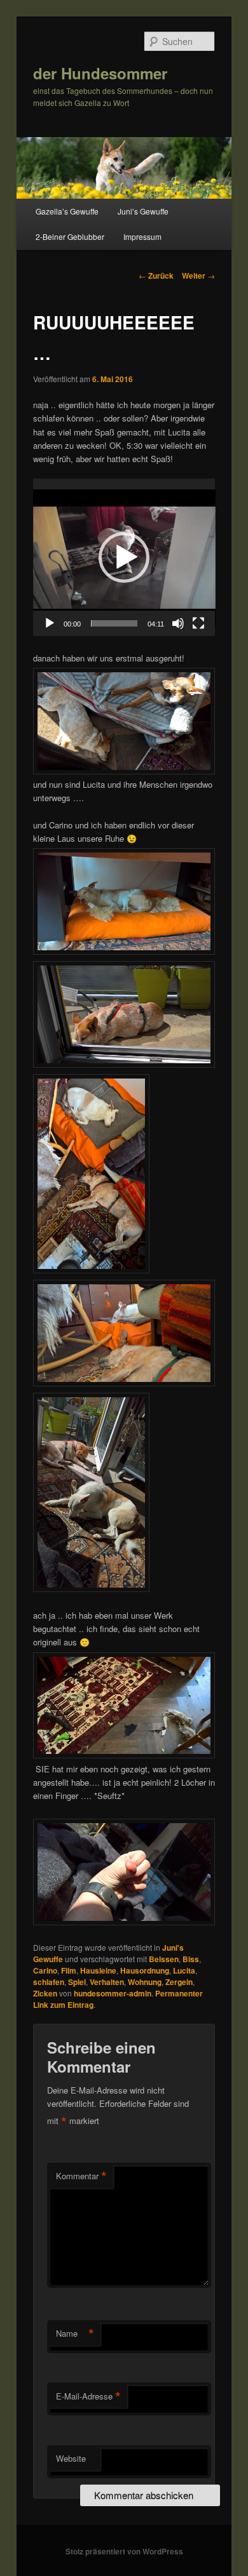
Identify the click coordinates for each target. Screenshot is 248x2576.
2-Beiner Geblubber (70, 236)
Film (69, 1970)
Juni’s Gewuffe (143, 211)
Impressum (142, 236)
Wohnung (145, 1982)
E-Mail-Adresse (88, 2396)
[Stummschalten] (178, 623)
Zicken (45, 1993)
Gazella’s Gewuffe (67, 211)
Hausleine (98, 1970)
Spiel (77, 1982)
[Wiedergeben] (50, 623)
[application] (124, 557)
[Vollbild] (198, 623)
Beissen (164, 1959)
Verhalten (107, 1982)
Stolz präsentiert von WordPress (124, 2551)
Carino (45, 1970)
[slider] (114, 623)
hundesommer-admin (113, 1993)
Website (71, 2458)
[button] (124, 557)
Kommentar (81, 2176)
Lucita (184, 1970)
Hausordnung (145, 1970)
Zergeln (179, 1982)
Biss (191, 1959)
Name (75, 2334)
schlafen (49, 1982)
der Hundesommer (100, 73)
